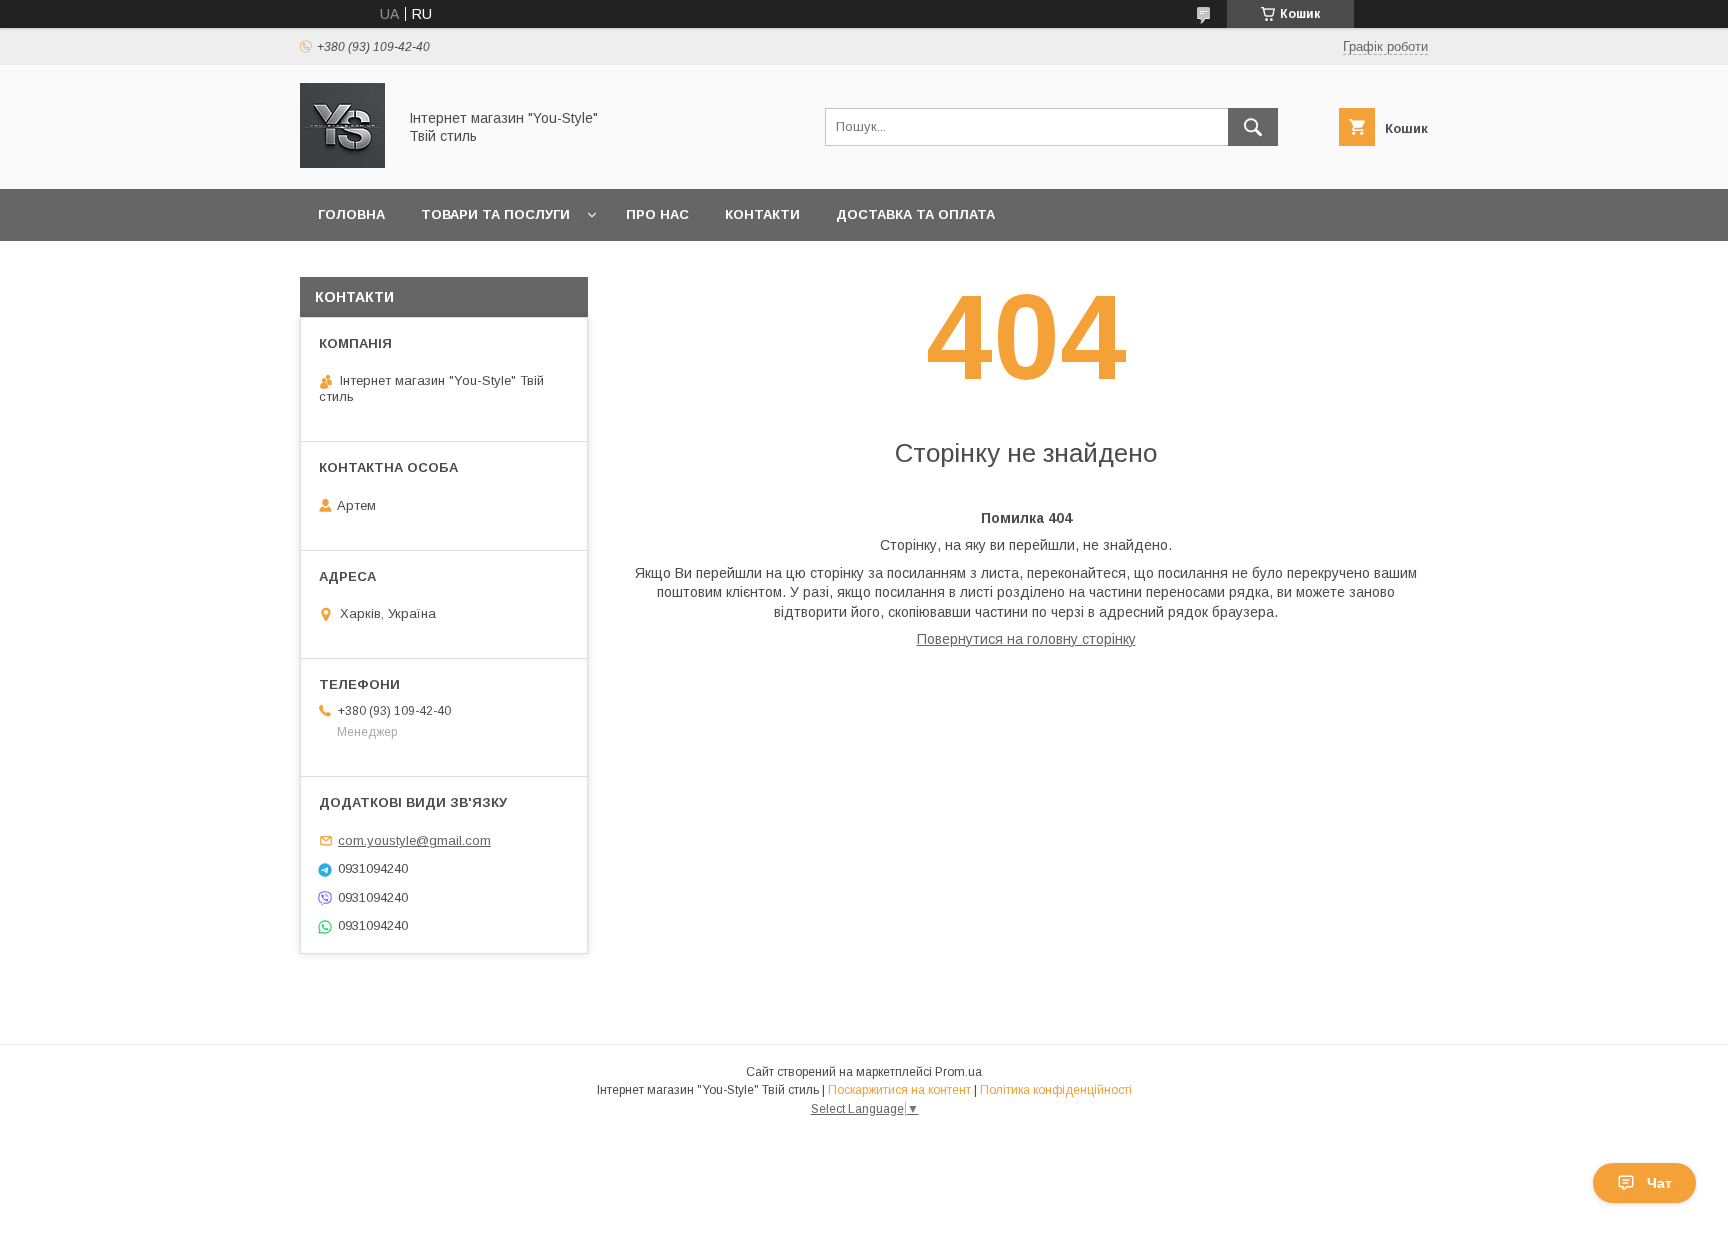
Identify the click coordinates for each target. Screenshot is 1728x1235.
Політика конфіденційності (1056, 1090)
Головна (351, 214)
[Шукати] (1253, 127)
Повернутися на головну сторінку (1026, 639)
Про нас (657, 214)
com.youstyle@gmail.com (414, 840)
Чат (1659, 1183)
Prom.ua (958, 1072)
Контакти (762, 214)
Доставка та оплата (915, 214)
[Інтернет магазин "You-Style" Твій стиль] (342, 163)
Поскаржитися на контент (899, 1090)
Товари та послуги (495, 214)
